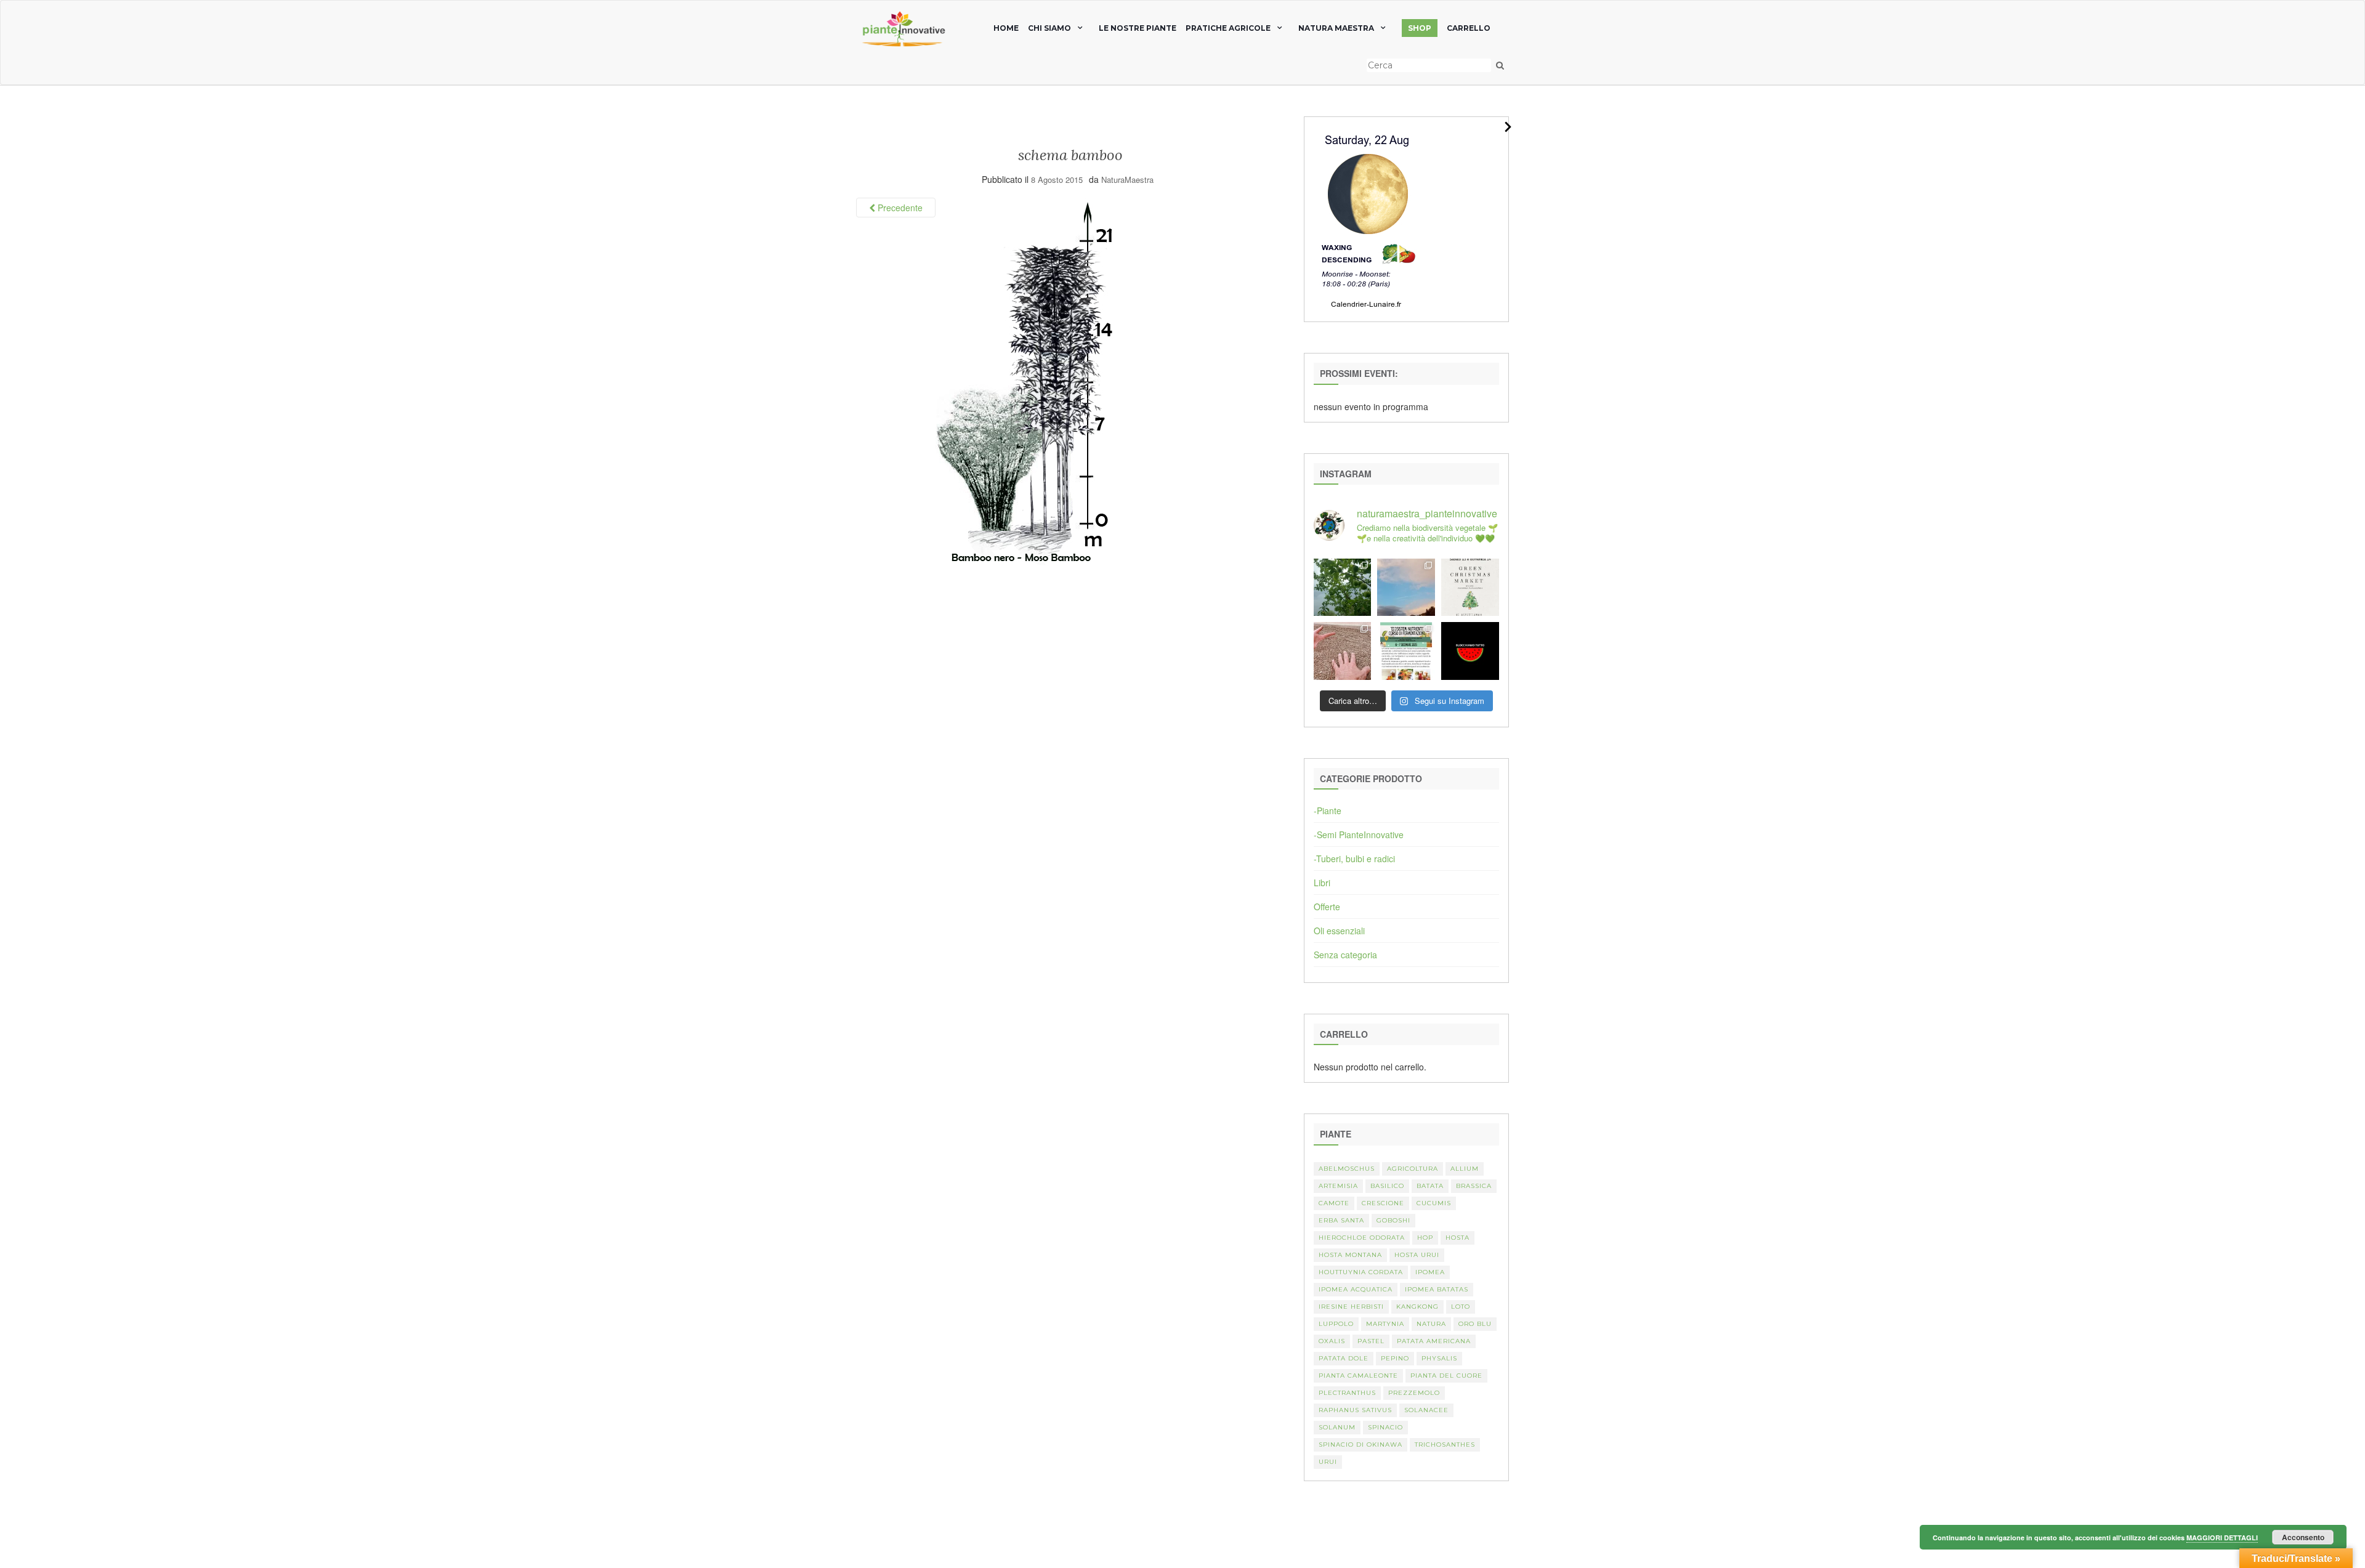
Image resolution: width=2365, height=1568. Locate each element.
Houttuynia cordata (1361, 1272)
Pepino (1395, 1358)
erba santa (1341, 1220)
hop (1425, 1238)
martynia (1385, 1324)
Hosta (1457, 1238)
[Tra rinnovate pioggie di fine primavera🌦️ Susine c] (1343, 588)
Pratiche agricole (1228, 28)
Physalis (1439, 1358)
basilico (1387, 1186)
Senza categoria (1345, 955)
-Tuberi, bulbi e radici (1354, 859)
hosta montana (1350, 1255)
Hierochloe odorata (1362, 1238)
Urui (1328, 1462)
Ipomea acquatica (1356, 1289)
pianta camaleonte (1358, 1376)
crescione (1383, 1203)
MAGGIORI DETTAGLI (2222, 1538)
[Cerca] (1500, 65)
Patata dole (1344, 1358)
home (1006, 28)
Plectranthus (1347, 1393)
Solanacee (1426, 1410)
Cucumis (1434, 1203)
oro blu (1475, 1324)
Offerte (1327, 907)
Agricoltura (1413, 1169)
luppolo (1336, 1324)
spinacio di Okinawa (1360, 1445)
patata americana (1434, 1341)
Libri (1322, 883)
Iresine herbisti (1351, 1307)
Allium (1465, 1169)
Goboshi (1393, 1220)
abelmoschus (1347, 1169)
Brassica (1474, 1186)
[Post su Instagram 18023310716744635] (1470, 651)
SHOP (1420, 28)
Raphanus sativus (1355, 1410)
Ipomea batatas (1437, 1289)
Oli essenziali (1339, 931)
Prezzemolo (1414, 1393)
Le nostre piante (1138, 28)
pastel (1371, 1341)
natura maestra (1336, 28)
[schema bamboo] (1024, 380)
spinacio (1385, 1427)
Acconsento (2303, 1537)
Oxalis (1332, 1341)
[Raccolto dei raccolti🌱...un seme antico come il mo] (1343, 651)
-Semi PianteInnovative (1359, 835)
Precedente (899, 208)
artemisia (1338, 1186)
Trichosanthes (1445, 1445)
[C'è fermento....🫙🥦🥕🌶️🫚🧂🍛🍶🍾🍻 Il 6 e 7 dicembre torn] (1406, 651)
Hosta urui (1417, 1255)
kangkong (1417, 1307)
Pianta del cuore (1446, 1376)
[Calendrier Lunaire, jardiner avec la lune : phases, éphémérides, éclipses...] (1367, 218)
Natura (1431, 1324)
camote (1334, 1203)
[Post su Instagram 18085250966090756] (1470, 588)
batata (1430, 1186)
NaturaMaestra (1127, 180)
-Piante (1328, 810)
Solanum (1337, 1427)
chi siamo (1049, 28)
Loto (1461, 1307)
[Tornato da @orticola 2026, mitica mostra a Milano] (1406, 588)
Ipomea (1430, 1272)
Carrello (1469, 28)
